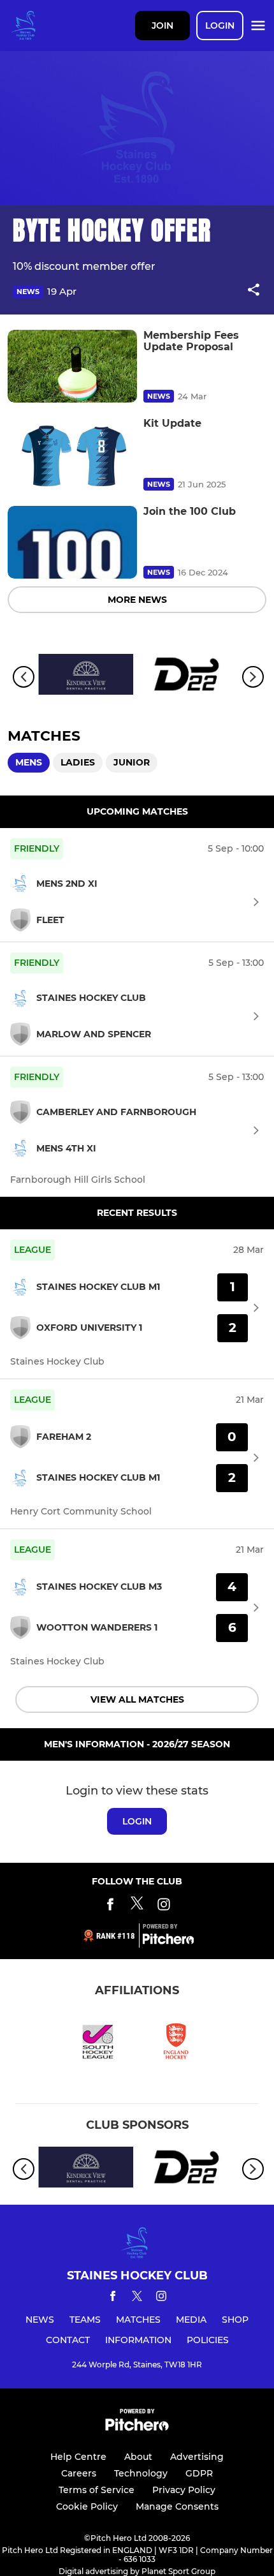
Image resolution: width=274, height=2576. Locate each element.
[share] (254, 291)
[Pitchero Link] (168, 1941)
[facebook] (113, 2298)
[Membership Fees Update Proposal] (72, 366)
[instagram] (161, 2298)
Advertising (197, 2457)
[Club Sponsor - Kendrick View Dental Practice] (86, 677)
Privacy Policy (184, 2490)
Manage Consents (177, 2506)
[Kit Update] (72, 454)
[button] (254, 292)
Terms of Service (97, 2490)
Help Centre (78, 2457)
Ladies (78, 762)
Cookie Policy (87, 2506)
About (138, 2457)
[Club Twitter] (137, 1906)
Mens (29, 762)
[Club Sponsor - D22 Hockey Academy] (188, 677)
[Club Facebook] (110, 1906)
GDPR (199, 2473)
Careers (79, 2473)
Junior (132, 762)
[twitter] (137, 2298)
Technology (141, 2473)
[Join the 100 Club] (72, 542)
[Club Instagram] (164, 1906)
